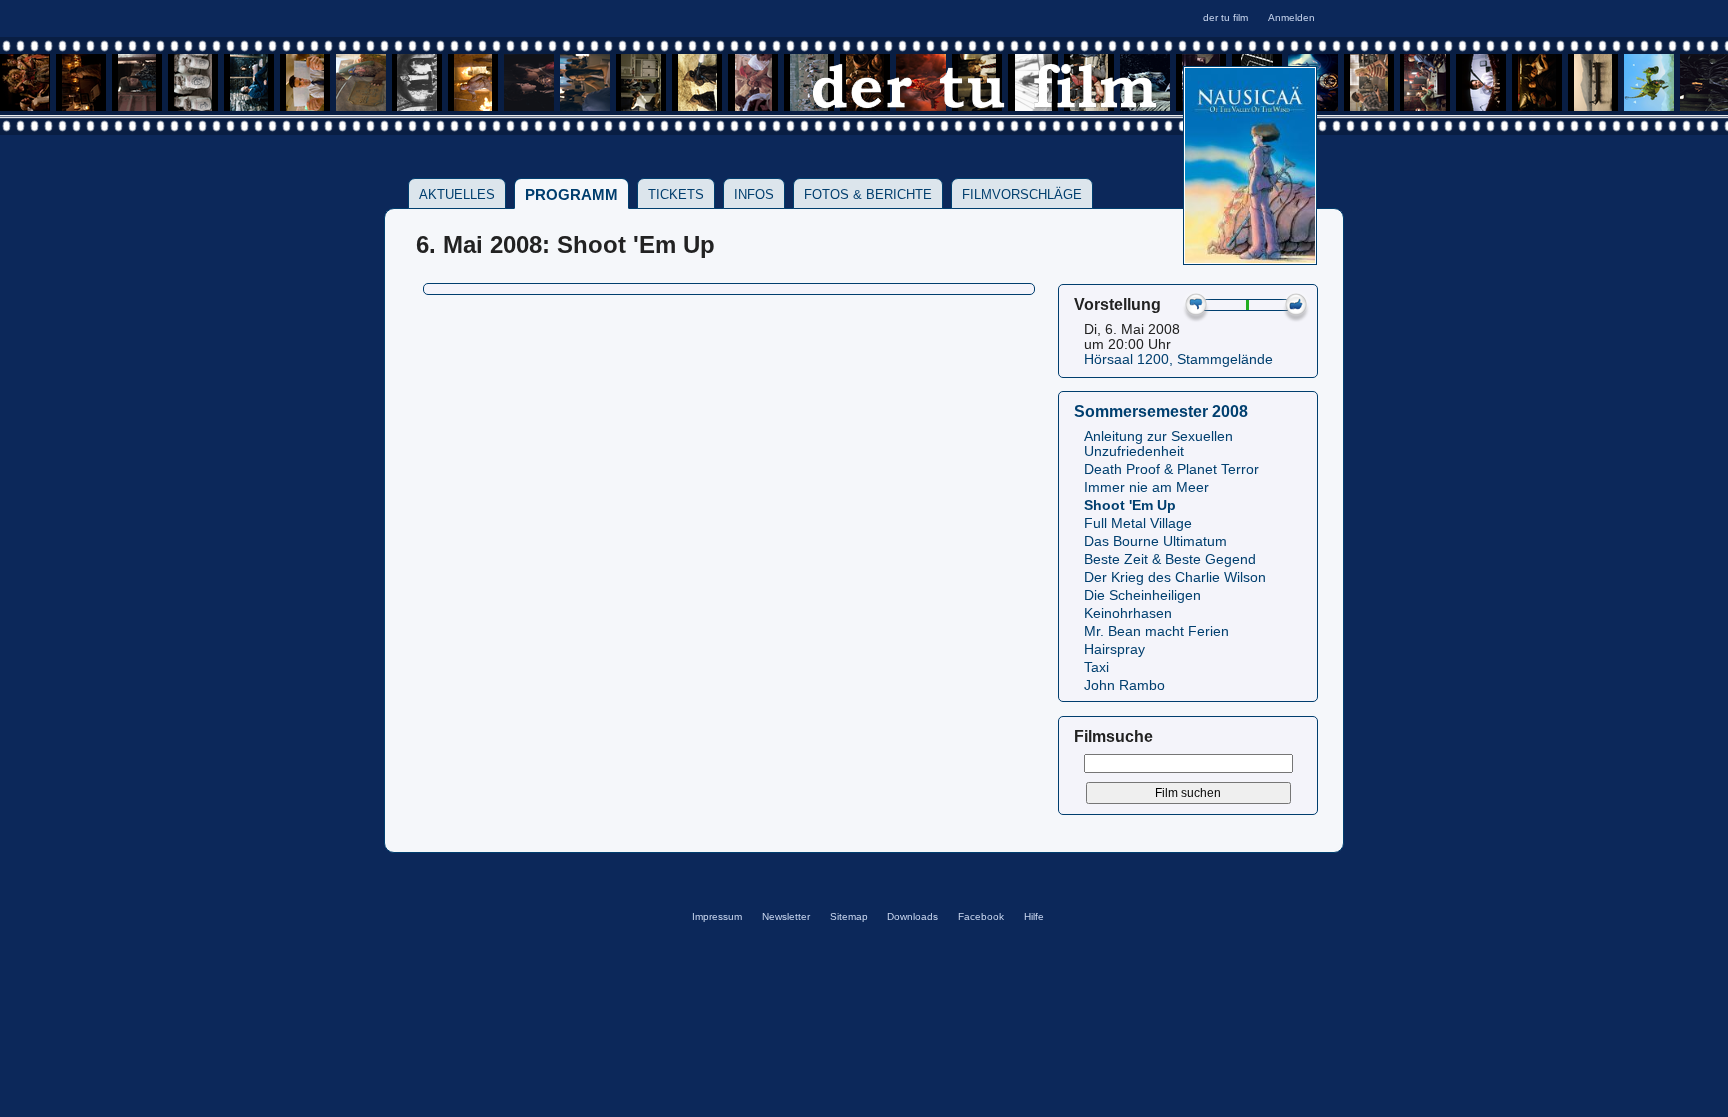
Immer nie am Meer (1146, 487)
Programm (571, 194)
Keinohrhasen (1128, 613)
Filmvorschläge (1022, 194)
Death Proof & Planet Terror (1171, 469)
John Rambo (1124, 685)
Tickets (676, 194)
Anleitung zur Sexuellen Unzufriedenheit (1158, 444)
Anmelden (1291, 17)
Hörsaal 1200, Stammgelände (1178, 359)
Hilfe (1034, 916)
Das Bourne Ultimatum (1155, 541)
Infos (754, 194)
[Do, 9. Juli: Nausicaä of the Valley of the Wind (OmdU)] (1250, 258)
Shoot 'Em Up (1130, 505)
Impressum (717, 916)
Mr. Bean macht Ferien (1156, 631)
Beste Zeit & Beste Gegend (1170, 559)
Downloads (912, 916)
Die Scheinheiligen (1142, 595)
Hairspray (1114, 649)
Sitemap (849, 916)
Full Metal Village (1138, 523)
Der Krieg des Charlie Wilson (1175, 577)
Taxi (1096, 667)
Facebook (981, 916)
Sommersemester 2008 (1161, 411)
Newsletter (786, 916)
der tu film (1225, 17)
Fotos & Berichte (868, 194)
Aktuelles (457, 194)
